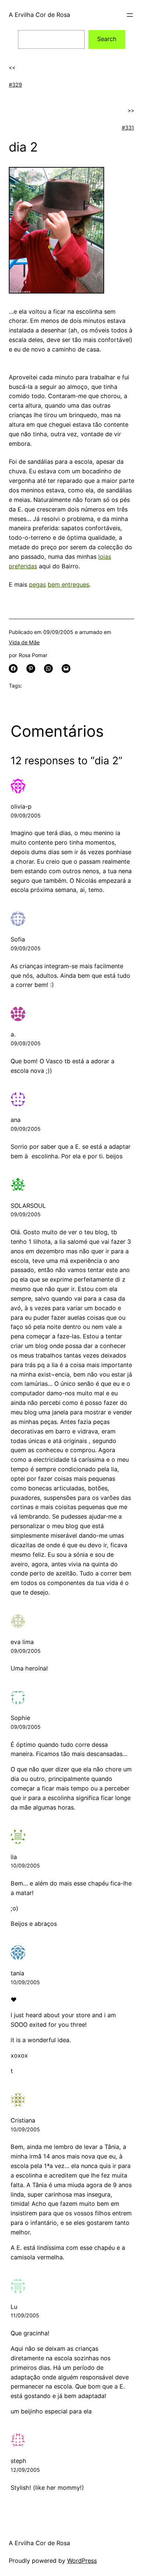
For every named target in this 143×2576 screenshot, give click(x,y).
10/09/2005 (25, 1865)
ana (16, 1120)
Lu (14, 2307)
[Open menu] (130, 15)
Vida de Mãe (24, 642)
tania (17, 1973)
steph (19, 2461)
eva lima (22, 1642)
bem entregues (68, 584)
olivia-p (21, 806)
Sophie (20, 1718)
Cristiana (23, 2120)
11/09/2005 (25, 2315)
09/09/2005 (26, 815)
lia (14, 1857)
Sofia (18, 939)
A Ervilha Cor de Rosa (39, 15)
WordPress (82, 2561)
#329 (15, 85)
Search (107, 39)
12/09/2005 (25, 2470)
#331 (128, 127)
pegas (37, 584)
